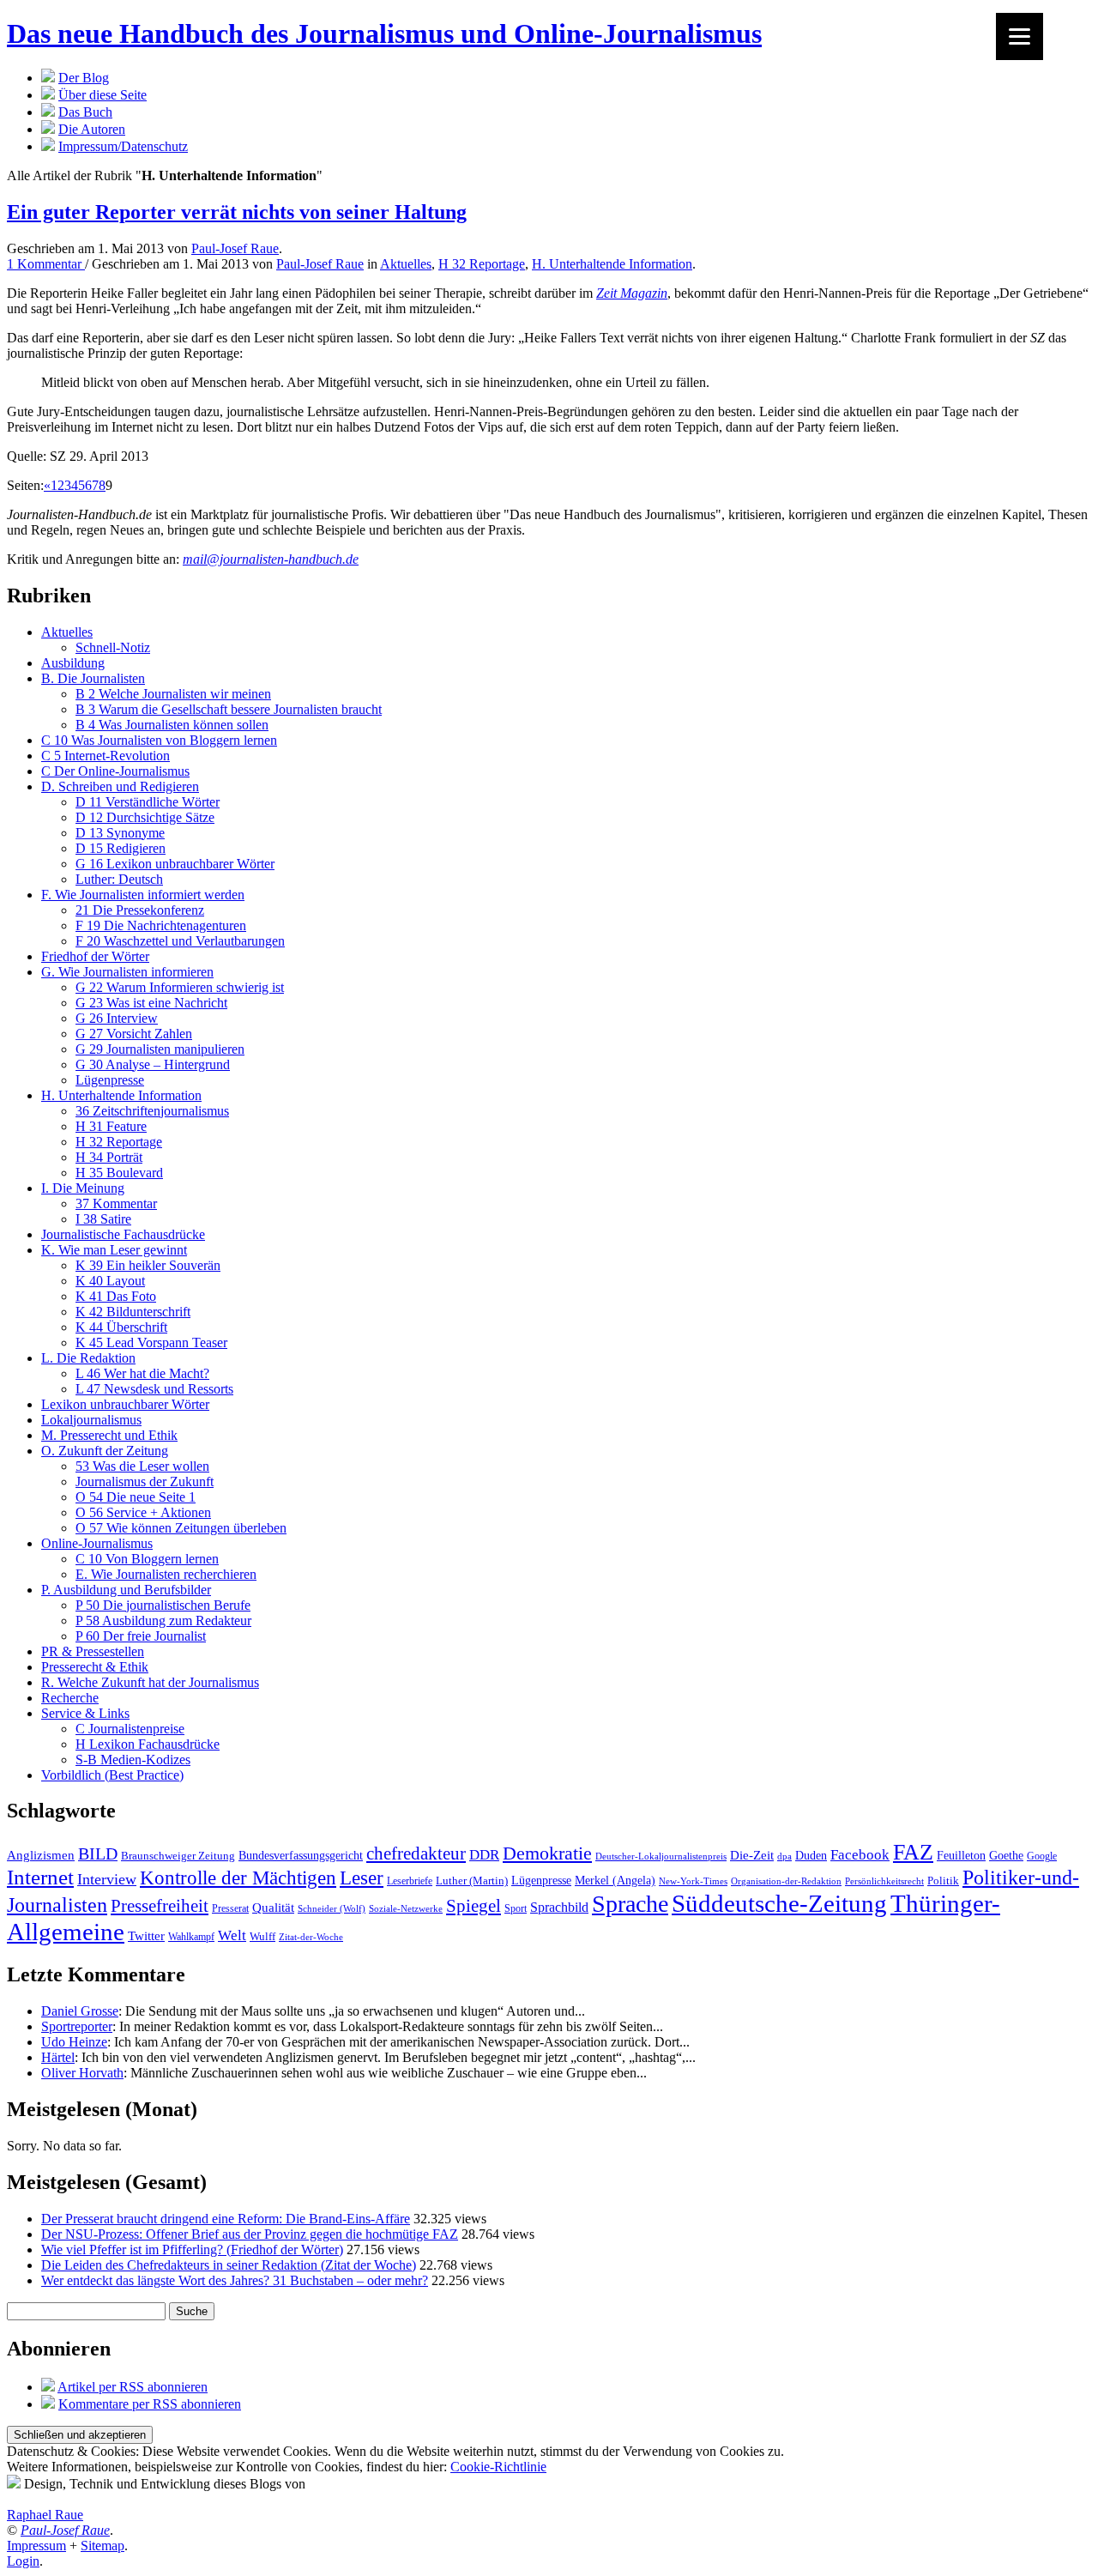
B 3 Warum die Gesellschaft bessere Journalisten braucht (229, 709)
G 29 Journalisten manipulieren (160, 1049)
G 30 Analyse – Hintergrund (153, 1064)
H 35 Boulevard (119, 1173)
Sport (516, 1908)
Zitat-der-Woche (311, 1937)
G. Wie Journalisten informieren (127, 972)
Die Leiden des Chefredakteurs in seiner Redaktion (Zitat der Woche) (229, 2265)
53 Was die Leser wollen (142, 1466)
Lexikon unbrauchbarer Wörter (125, 1404)
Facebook (860, 1855)
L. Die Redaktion (88, 1358)
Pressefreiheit (160, 1906)
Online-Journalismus (97, 1543)
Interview (107, 1879)
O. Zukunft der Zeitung (105, 1451)
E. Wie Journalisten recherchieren (166, 1574)
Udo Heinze (74, 2042)
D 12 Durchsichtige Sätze (145, 817)
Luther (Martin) (472, 1881)
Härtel (58, 2057)
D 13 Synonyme (120, 833)
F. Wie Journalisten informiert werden (143, 895)
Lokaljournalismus (91, 1420)
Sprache (630, 1904)
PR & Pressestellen (93, 1651)
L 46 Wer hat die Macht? (142, 1373)
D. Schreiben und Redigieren (120, 786)
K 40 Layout (110, 1281)
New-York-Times (693, 1881)
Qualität (273, 1908)
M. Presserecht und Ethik (109, 1435)
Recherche (70, 1698)
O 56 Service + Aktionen (143, 1512)
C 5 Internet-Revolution (106, 756)
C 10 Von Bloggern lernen (147, 1559)
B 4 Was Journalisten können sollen (172, 725)
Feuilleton (961, 1856)
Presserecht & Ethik (95, 1667)
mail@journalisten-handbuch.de (271, 559)
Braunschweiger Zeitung (178, 1856)
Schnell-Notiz (113, 647)
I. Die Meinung (83, 1188)
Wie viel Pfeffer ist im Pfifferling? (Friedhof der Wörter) (192, 2249)
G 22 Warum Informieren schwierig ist (180, 987)
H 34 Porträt (109, 1157)
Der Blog (84, 78)
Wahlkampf (191, 1937)
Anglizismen (41, 1855)
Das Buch (85, 112)
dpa (784, 1856)
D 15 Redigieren (121, 848)
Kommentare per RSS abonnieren (150, 2404)
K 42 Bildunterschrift (133, 1312)
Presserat (230, 1909)
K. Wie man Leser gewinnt (114, 1250)
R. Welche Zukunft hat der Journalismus (150, 1682)
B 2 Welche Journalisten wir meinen (173, 694)
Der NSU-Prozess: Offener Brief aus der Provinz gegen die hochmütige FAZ (250, 2234)
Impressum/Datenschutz (123, 146)
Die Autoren (92, 129)
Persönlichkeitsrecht (884, 1881)
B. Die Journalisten (93, 678)
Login (23, 2561)
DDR (484, 1855)
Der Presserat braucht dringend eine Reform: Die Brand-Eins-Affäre (226, 2219)
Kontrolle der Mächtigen (238, 1878)
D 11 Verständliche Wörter (148, 802)
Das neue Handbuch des (384, 33)
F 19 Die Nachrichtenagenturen (161, 925)
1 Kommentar (46, 264)
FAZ (913, 1852)
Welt (232, 1935)
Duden (811, 1856)
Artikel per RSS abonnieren (133, 2387)
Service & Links (85, 1713)
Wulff (262, 1936)
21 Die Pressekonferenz (140, 910)
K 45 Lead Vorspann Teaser (151, 1342)
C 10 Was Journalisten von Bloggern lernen (159, 740)
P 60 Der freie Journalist (141, 1636)
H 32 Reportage (482, 264)
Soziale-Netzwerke (406, 1908)
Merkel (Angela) (615, 1880)
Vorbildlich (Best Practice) (112, 1775)
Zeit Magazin (632, 293)
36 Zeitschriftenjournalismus (152, 1111)
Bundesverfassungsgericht (301, 1856)
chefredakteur (416, 1853)
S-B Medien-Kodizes (133, 1760)
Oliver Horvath (82, 2073)
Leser (362, 1878)
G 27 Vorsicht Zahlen (134, 1034)
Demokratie (547, 1853)
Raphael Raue (45, 2515)
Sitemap (103, 2546)
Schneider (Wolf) (332, 1908)
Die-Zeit (752, 1855)
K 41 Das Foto (116, 1296)
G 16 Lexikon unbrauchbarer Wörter (175, 864)
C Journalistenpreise (130, 1729)
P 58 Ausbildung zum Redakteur (163, 1621)
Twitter (146, 1936)
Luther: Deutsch (119, 879)
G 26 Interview (117, 1018)
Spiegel (474, 1905)
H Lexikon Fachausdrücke (148, 1744)
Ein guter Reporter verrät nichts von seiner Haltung (237, 212)
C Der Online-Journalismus (115, 771)
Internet (40, 1877)
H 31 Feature (111, 1126)
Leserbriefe (410, 1881)
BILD (98, 1854)
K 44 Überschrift (121, 1327)
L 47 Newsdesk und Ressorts (154, 1389)
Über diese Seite (103, 95)
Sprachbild (559, 1907)
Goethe (1006, 1855)
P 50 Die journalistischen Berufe (163, 1605)
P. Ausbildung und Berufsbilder (126, 1590)
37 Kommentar (116, 1203)
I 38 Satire (103, 1219)
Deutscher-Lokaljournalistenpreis (661, 1856)
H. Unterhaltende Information (612, 264)
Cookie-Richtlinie (498, 2467)
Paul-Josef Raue (235, 248)
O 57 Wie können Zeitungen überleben (181, 1528)
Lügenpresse (110, 1080)
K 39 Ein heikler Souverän (148, 1265)
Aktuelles (406, 264)
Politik (943, 1881)
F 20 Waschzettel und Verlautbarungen (180, 941)
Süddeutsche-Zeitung (779, 1904)
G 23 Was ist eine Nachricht (151, 1003)
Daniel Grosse (80, 2011)
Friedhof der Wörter (95, 956)
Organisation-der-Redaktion (786, 1881)
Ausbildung (73, 663)
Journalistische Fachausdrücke (123, 1234)
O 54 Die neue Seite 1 (136, 1497)
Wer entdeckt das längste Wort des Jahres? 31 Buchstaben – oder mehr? (235, 2280)
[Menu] (1020, 36)
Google (1042, 1856)
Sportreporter (77, 2026)
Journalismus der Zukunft (145, 1482)
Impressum (36, 2546)
